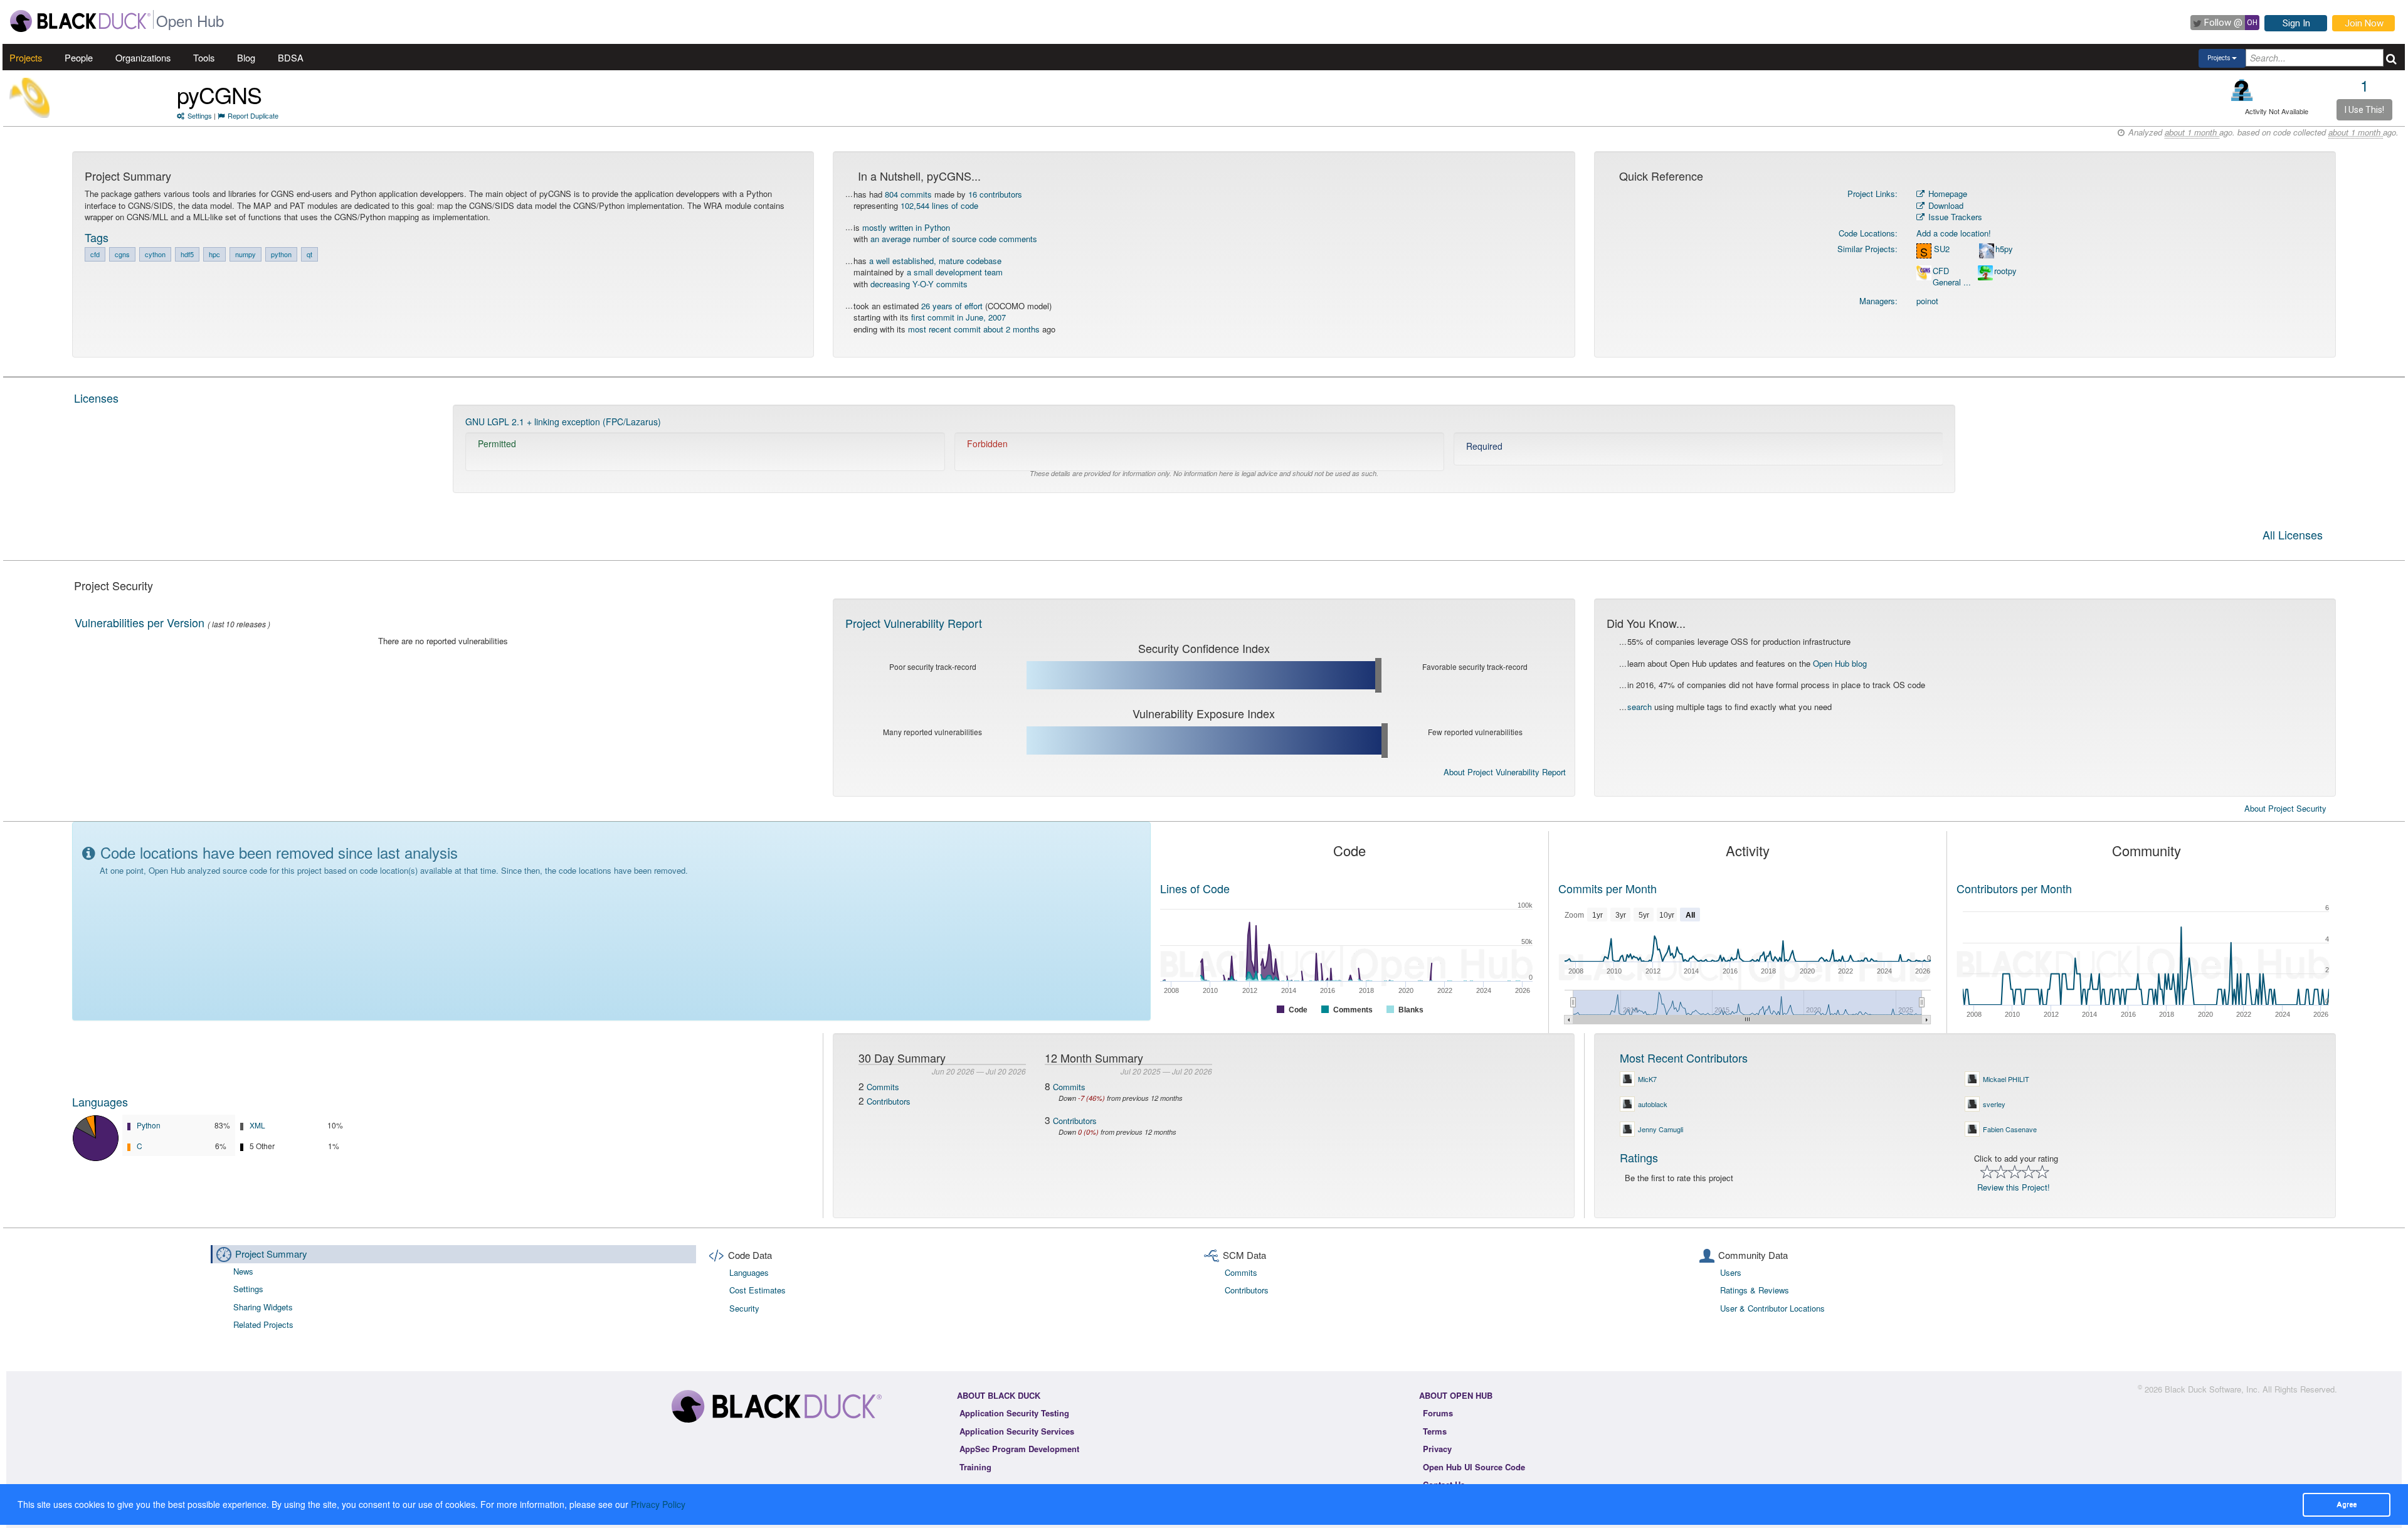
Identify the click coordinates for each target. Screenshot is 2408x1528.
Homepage (1946, 194)
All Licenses (2293, 536)
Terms (1435, 1431)
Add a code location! (1954, 233)
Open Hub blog (1840, 663)
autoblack (1653, 1104)
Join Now (2364, 23)
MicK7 (1647, 1079)
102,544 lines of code (939, 205)
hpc (214, 254)
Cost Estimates (758, 1290)
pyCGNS (219, 94)
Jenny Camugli (1661, 1129)
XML (257, 1125)
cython (155, 254)
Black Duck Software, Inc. (2212, 1389)
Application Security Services (1017, 1431)
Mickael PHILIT (2006, 1079)
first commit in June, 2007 (958, 317)
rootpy (2005, 271)
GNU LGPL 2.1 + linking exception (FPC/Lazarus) (563, 422)
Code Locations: (1868, 233)
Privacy (1437, 1449)
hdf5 (187, 254)
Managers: (1878, 301)
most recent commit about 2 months (974, 329)
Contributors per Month (2014, 888)
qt (309, 254)
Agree (2347, 1504)
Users (1731, 1272)
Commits (883, 1087)
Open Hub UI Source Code (1474, 1467)
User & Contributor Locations (1772, 1308)
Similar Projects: (1867, 249)
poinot (1927, 301)
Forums (1438, 1413)
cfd (95, 254)
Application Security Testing (1014, 1413)
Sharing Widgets (263, 1307)
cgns (122, 254)
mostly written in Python (906, 227)
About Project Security (2285, 809)
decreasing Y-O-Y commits (919, 284)
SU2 (1942, 249)
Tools (204, 57)
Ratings (1639, 1157)
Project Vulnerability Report (914, 623)
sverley (1994, 1104)
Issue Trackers (1954, 217)
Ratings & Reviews (1755, 1290)
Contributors (889, 1101)
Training (975, 1467)
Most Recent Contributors (1684, 1058)
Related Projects (263, 1324)
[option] (1204, 449)
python (281, 254)
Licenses (96, 398)
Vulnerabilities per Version (140, 622)
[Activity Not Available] (2242, 90)
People (79, 57)
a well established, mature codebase (935, 261)
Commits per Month (1608, 888)
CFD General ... (1952, 277)
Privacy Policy (658, 1504)
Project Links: (1872, 194)
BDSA (291, 57)
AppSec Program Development (1019, 1449)
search (1640, 707)
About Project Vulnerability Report (1505, 772)
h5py (2004, 249)
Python (149, 1125)
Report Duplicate (253, 115)
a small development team (955, 272)
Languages (100, 1101)
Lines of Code (1195, 888)
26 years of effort (952, 306)
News (243, 1271)
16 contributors (995, 194)
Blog (246, 57)
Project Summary (271, 1254)
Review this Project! (2014, 1187)
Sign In (2296, 23)
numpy (246, 254)
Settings (200, 115)
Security (744, 1308)
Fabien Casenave (2010, 1129)
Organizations (143, 57)
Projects (26, 57)
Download (1945, 205)
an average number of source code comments (954, 239)
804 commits (908, 194)
